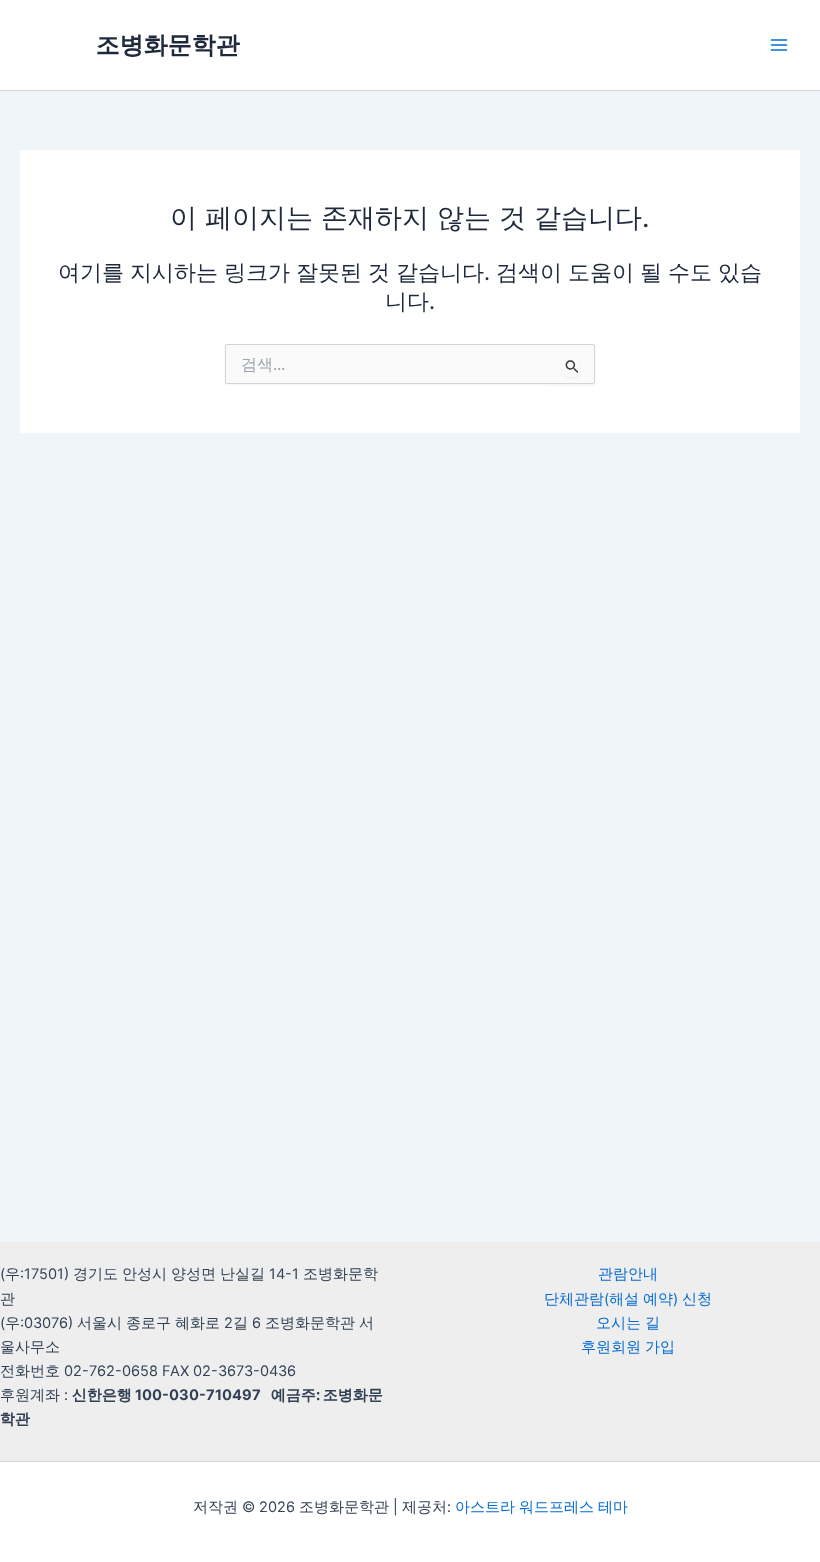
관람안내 (628, 1274)
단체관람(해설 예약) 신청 (628, 1299)
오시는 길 (628, 1323)
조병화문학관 (168, 44)
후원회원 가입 (628, 1347)
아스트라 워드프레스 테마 (541, 1507)
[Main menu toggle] (779, 45)
